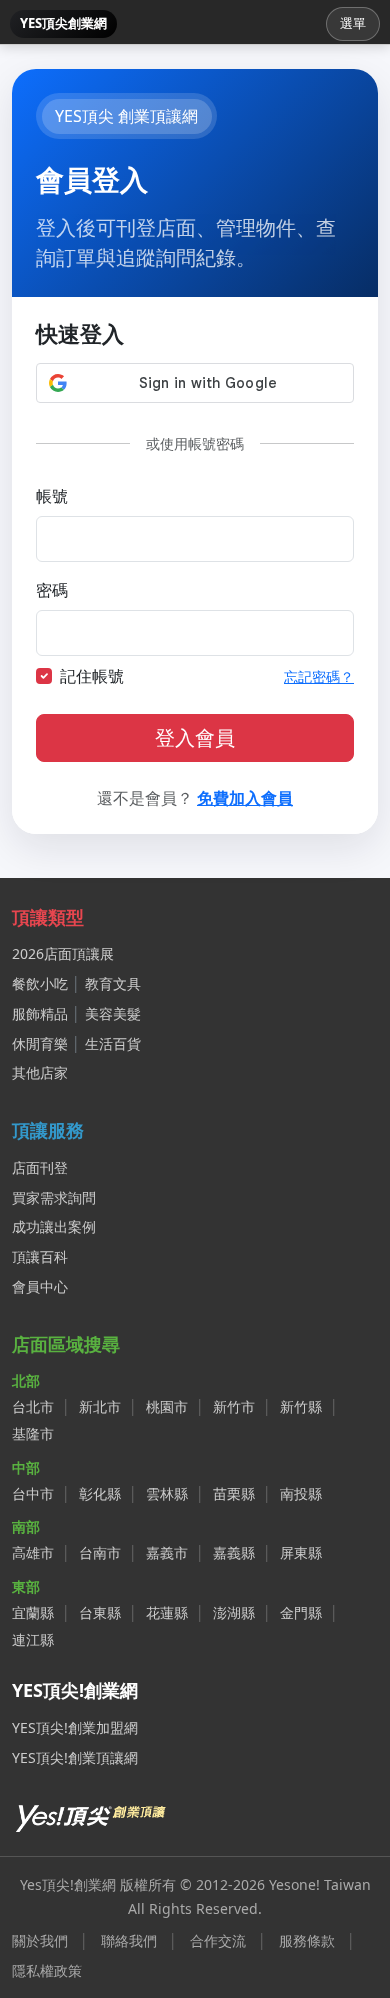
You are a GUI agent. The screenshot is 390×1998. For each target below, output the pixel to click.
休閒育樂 (40, 1043)
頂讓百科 (40, 1256)
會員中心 (40, 1286)
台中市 (33, 1493)
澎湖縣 (234, 1612)
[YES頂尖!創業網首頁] (92, 1814)
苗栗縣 (234, 1493)
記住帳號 (92, 676)
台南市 (100, 1552)
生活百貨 (113, 1043)
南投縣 (301, 1493)
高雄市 (33, 1552)
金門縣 (301, 1612)
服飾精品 (40, 1013)
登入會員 (195, 737)
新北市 (100, 1406)
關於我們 (40, 1940)
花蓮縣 (167, 1612)
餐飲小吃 (40, 983)
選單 (353, 23)
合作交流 (218, 1940)
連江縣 (33, 1639)
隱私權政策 (47, 1970)
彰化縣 (100, 1493)
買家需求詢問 (54, 1197)
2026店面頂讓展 (63, 953)
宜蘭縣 (33, 1612)
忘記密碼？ (319, 676)
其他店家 (40, 1072)
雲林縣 (167, 1493)
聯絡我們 (129, 1940)
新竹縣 (301, 1406)
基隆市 (33, 1433)
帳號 (52, 496)
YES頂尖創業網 (63, 23)
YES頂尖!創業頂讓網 (75, 1757)
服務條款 (307, 1940)
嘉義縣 (234, 1552)
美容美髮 (113, 1013)
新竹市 (234, 1406)
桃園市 (167, 1406)
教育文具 (113, 983)
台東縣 (100, 1612)
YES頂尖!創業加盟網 (75, 1727)
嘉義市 (167, 1552)
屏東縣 (301, 1552)
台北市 (33, 1406)
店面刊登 (40, 1167)
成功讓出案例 (54, 1226)
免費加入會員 (245, 798)
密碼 (52, 590)
